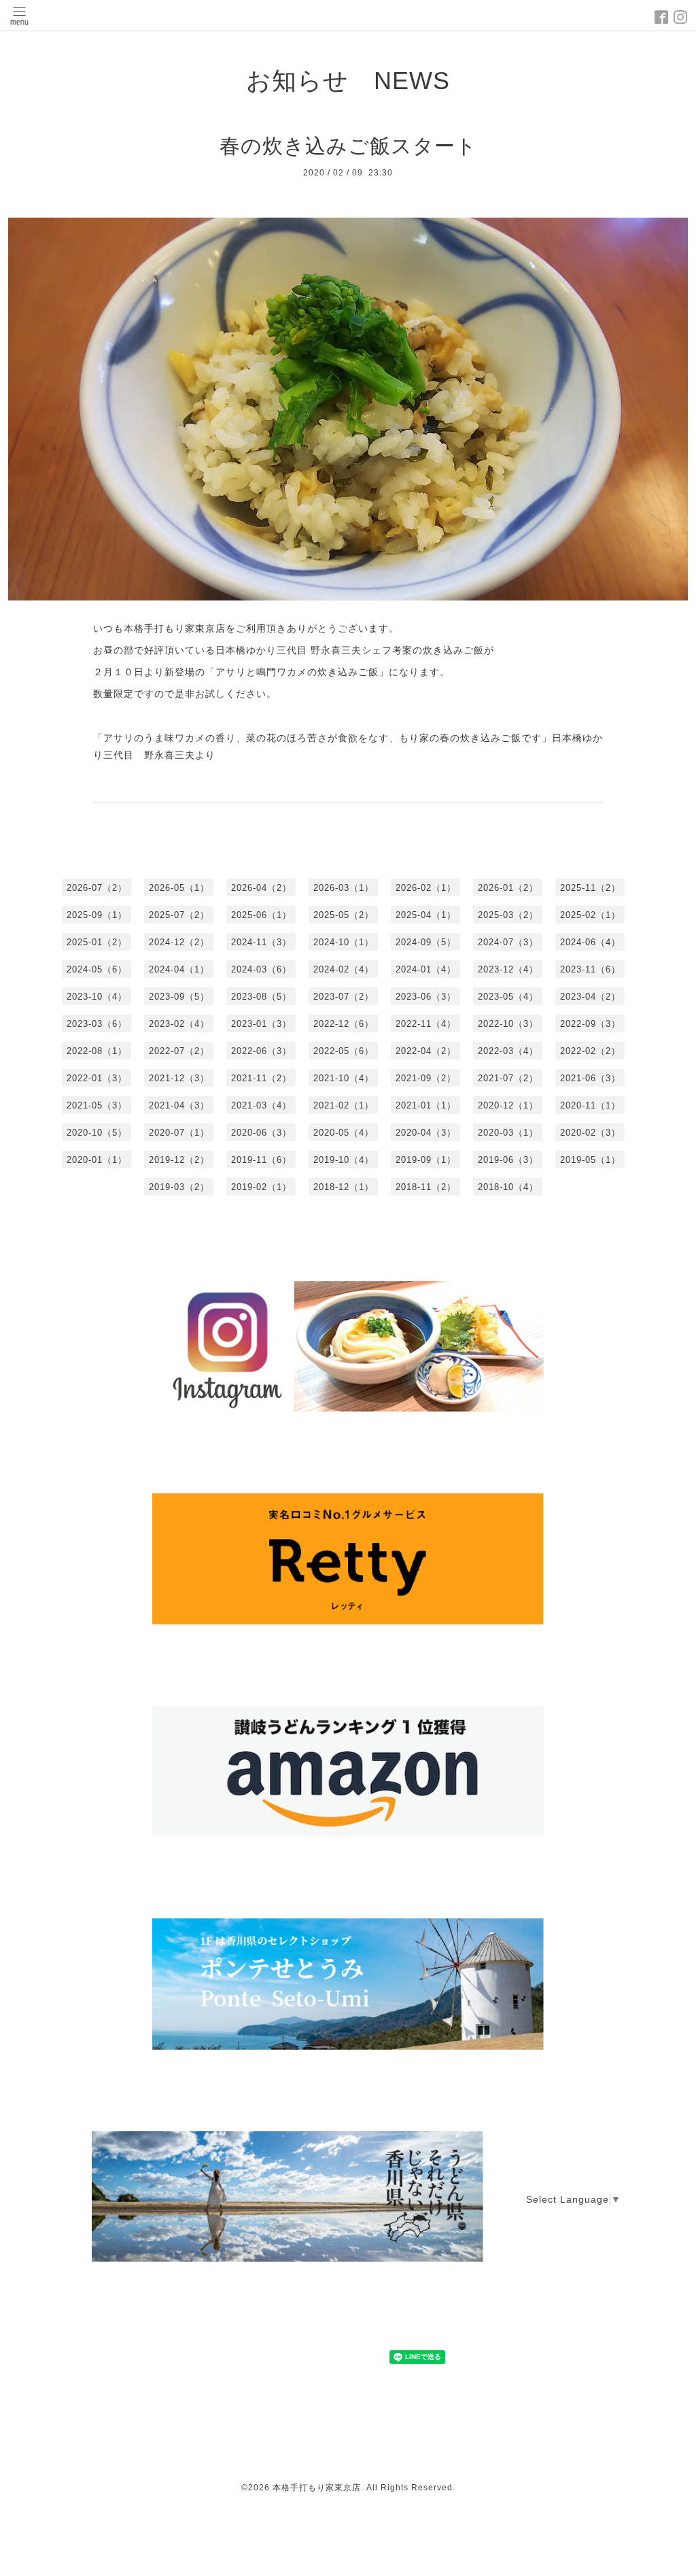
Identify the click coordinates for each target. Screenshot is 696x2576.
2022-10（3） (508, 1024)
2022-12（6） (344, 1024)
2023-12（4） (508, 969)
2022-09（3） (590, 1024)
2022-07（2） (179, 1051)
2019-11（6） (261, 1160)
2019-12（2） (179, 1160)
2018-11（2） (426, 1187)
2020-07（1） (179, 1133)
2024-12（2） (179, 942)
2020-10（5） (97, 1133)
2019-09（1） (426, 1160)
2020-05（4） (344, 1133)
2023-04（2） (590, 997)
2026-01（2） (508, 888)
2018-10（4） (508, 1187)
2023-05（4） (508, 997)
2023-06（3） (426, 997)
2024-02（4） (344, 969)
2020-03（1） (508, 1133)
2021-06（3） (590, 1078)
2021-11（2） (261, 1078)
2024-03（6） (261, 969)
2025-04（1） (426, 915)
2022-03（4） (508, 1051)
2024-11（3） (261, 942)
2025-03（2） (508, 915)
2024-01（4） (426, 969)
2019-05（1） (590, 1160)
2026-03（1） (344, 888)
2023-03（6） (97, 1024)
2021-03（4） (261, 1105)
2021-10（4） (344, 1078)
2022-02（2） (590, 1051)
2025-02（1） (590, 915)
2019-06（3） (508, 1160)
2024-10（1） (344, 942)
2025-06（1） (261, 915)
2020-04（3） (426, 1133)
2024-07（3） (508, 942)
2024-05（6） (97, 969)
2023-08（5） (261, 997)
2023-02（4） (179, 1024)
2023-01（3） (261, 1024)
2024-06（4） (590, 942)
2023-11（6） (590, 969)
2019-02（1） (261, 1187)
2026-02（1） (426, 888)
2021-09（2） (426, 1078)
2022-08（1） (97, 1051)
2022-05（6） (344, 1051)
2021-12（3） (179, 1078)
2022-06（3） (261, 1051)
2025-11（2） (590, 888)
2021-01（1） (426, 1105)
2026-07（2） (97, 888)
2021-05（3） (97, 1105)
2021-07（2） (508, 1078)
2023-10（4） (97, 997)
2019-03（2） (179, 1187)
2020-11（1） (590, 1105)
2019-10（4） (344, 1160)
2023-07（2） (344, 997)
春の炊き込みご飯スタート (348, 146)
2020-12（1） (508, 1105)
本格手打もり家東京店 (317, 2488)
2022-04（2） (426, 1051)
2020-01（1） (97, 1160)
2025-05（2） (344, 915)
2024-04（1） (179, 969)
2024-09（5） (426, 942)
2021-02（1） (344, 1105)
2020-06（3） (261, 1133)
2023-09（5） (179, 997)
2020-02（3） (590, 1133)
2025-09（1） (97, 915)
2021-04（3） (179, 1105)
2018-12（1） (344, 1187)
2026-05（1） (179, 888)
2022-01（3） (97, 1078)
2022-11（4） (426, 1024)
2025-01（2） (97, 942)
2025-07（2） (179, 915)
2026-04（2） (261, 888)
